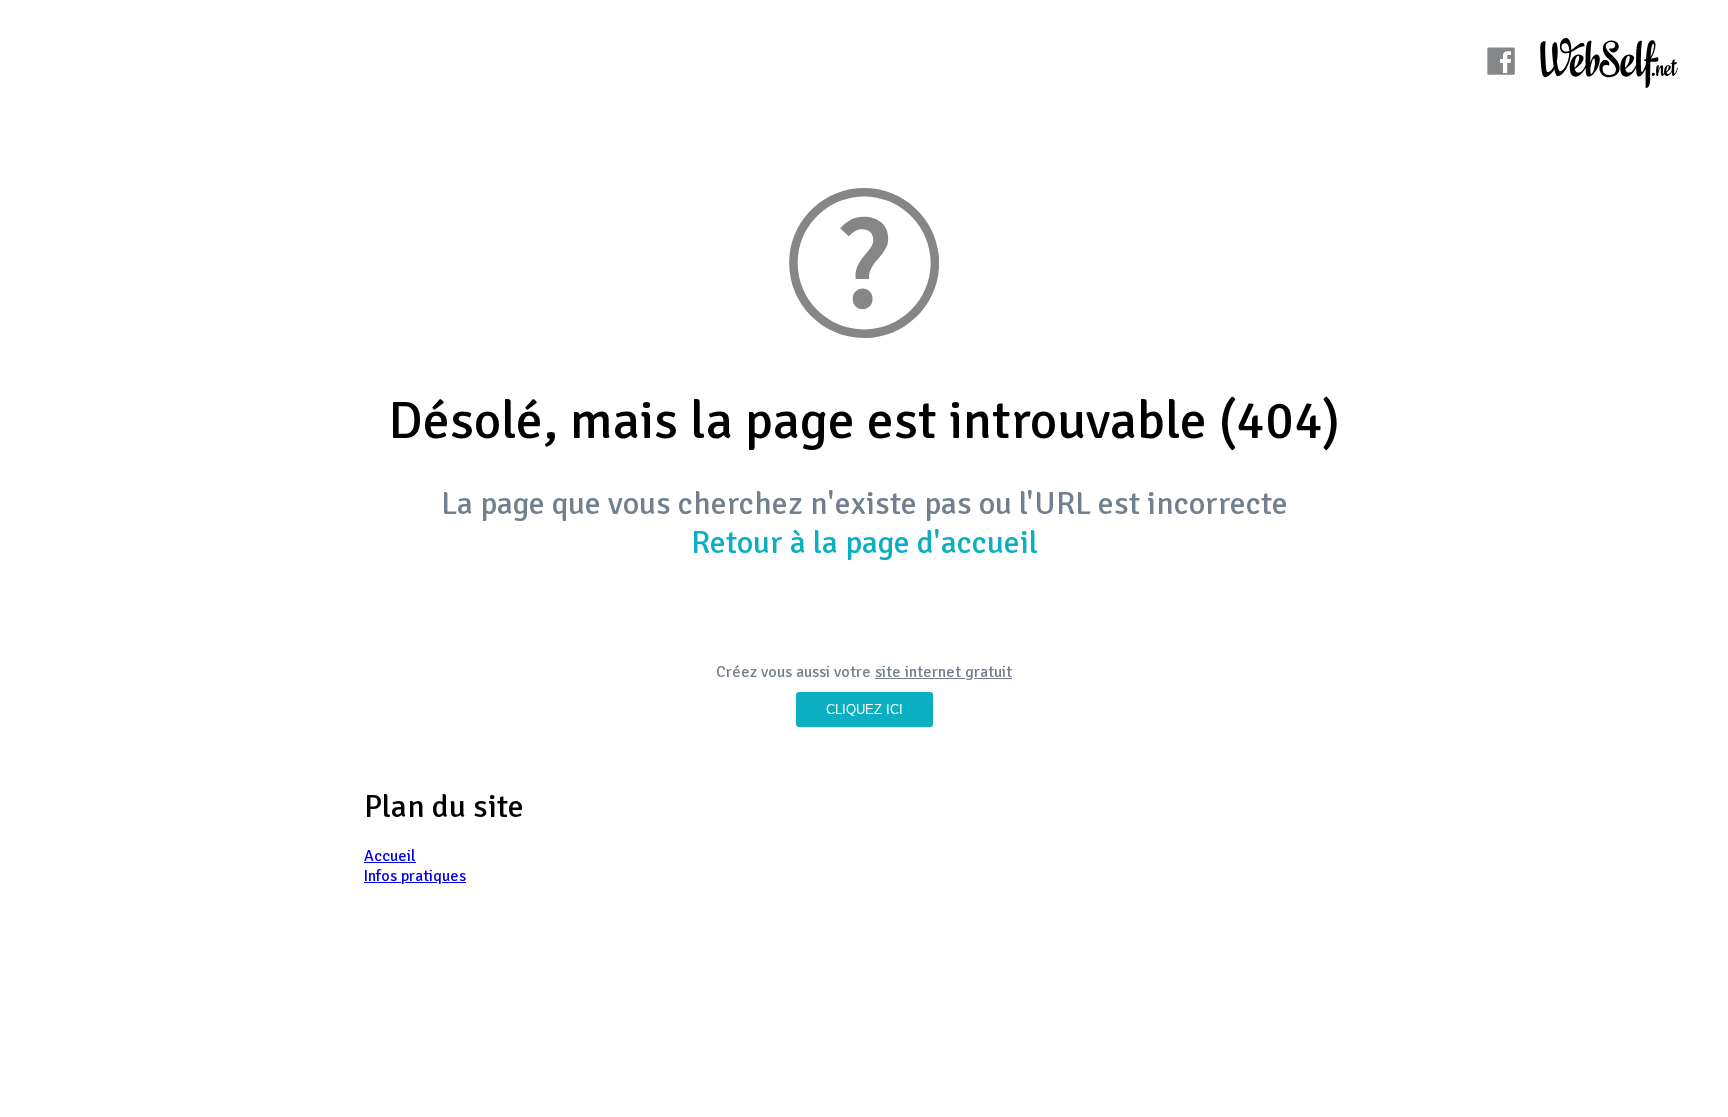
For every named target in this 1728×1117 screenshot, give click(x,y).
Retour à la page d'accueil (864, 542)
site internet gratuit (943, 672)
